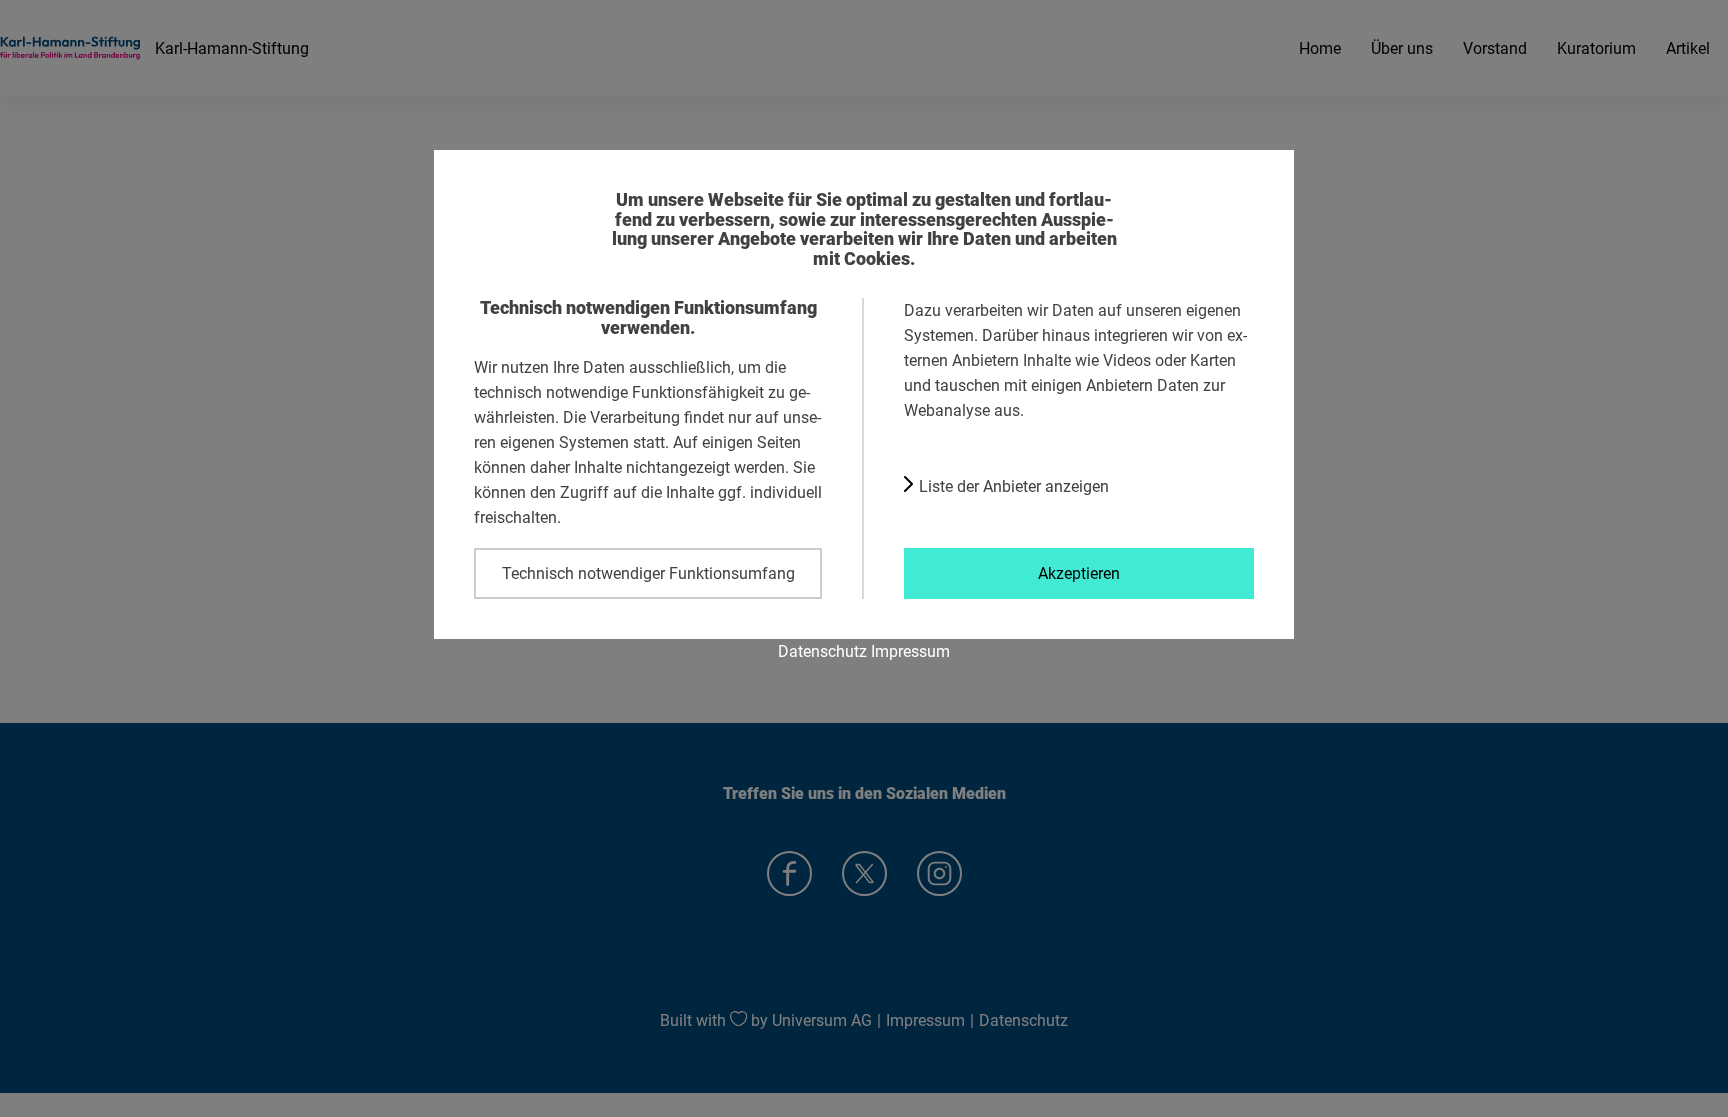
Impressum (910, 651)
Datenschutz (822, 651)
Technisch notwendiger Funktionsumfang (648, 573)
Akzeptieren (1079, 573)
